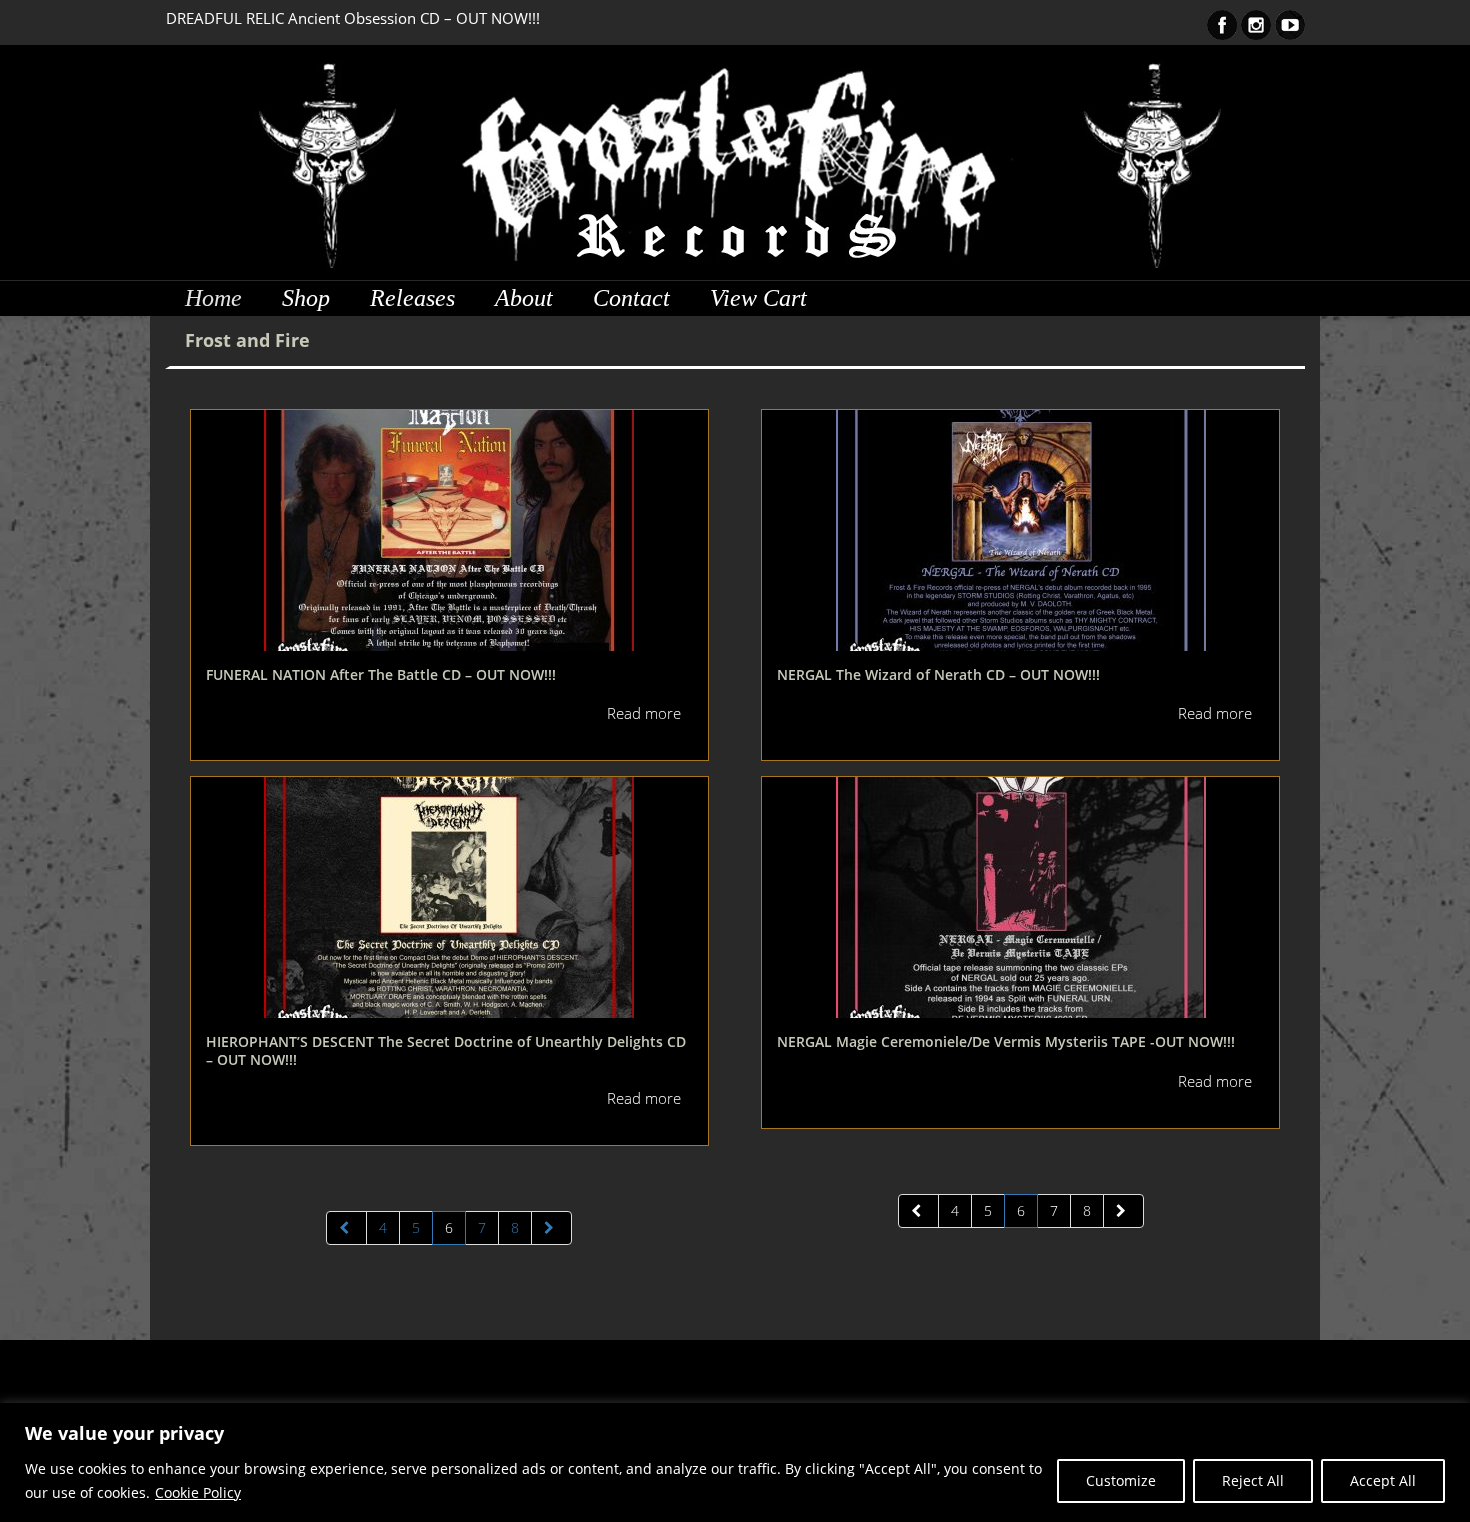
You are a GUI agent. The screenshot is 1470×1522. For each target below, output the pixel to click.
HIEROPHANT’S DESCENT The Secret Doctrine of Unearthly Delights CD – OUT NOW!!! (446, 1050)
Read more (644, 713)
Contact (631, 298)
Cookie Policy (198, 1492)
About (524, 298)
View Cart (758, 298)
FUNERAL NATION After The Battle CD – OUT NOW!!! (381, 674)
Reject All (1253, 1480)
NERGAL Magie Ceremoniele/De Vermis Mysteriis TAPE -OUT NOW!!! (1006, 1041)
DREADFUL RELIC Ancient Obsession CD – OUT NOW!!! (353, 18)
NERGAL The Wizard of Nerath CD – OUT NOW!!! (938, 674)
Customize (1121, 1480)
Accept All (1383, 1480)
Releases (412, 298)
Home (213, 298)
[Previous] (346, 1228)
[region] (735, 1462)
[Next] (551, 1228)
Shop (306, 298)
